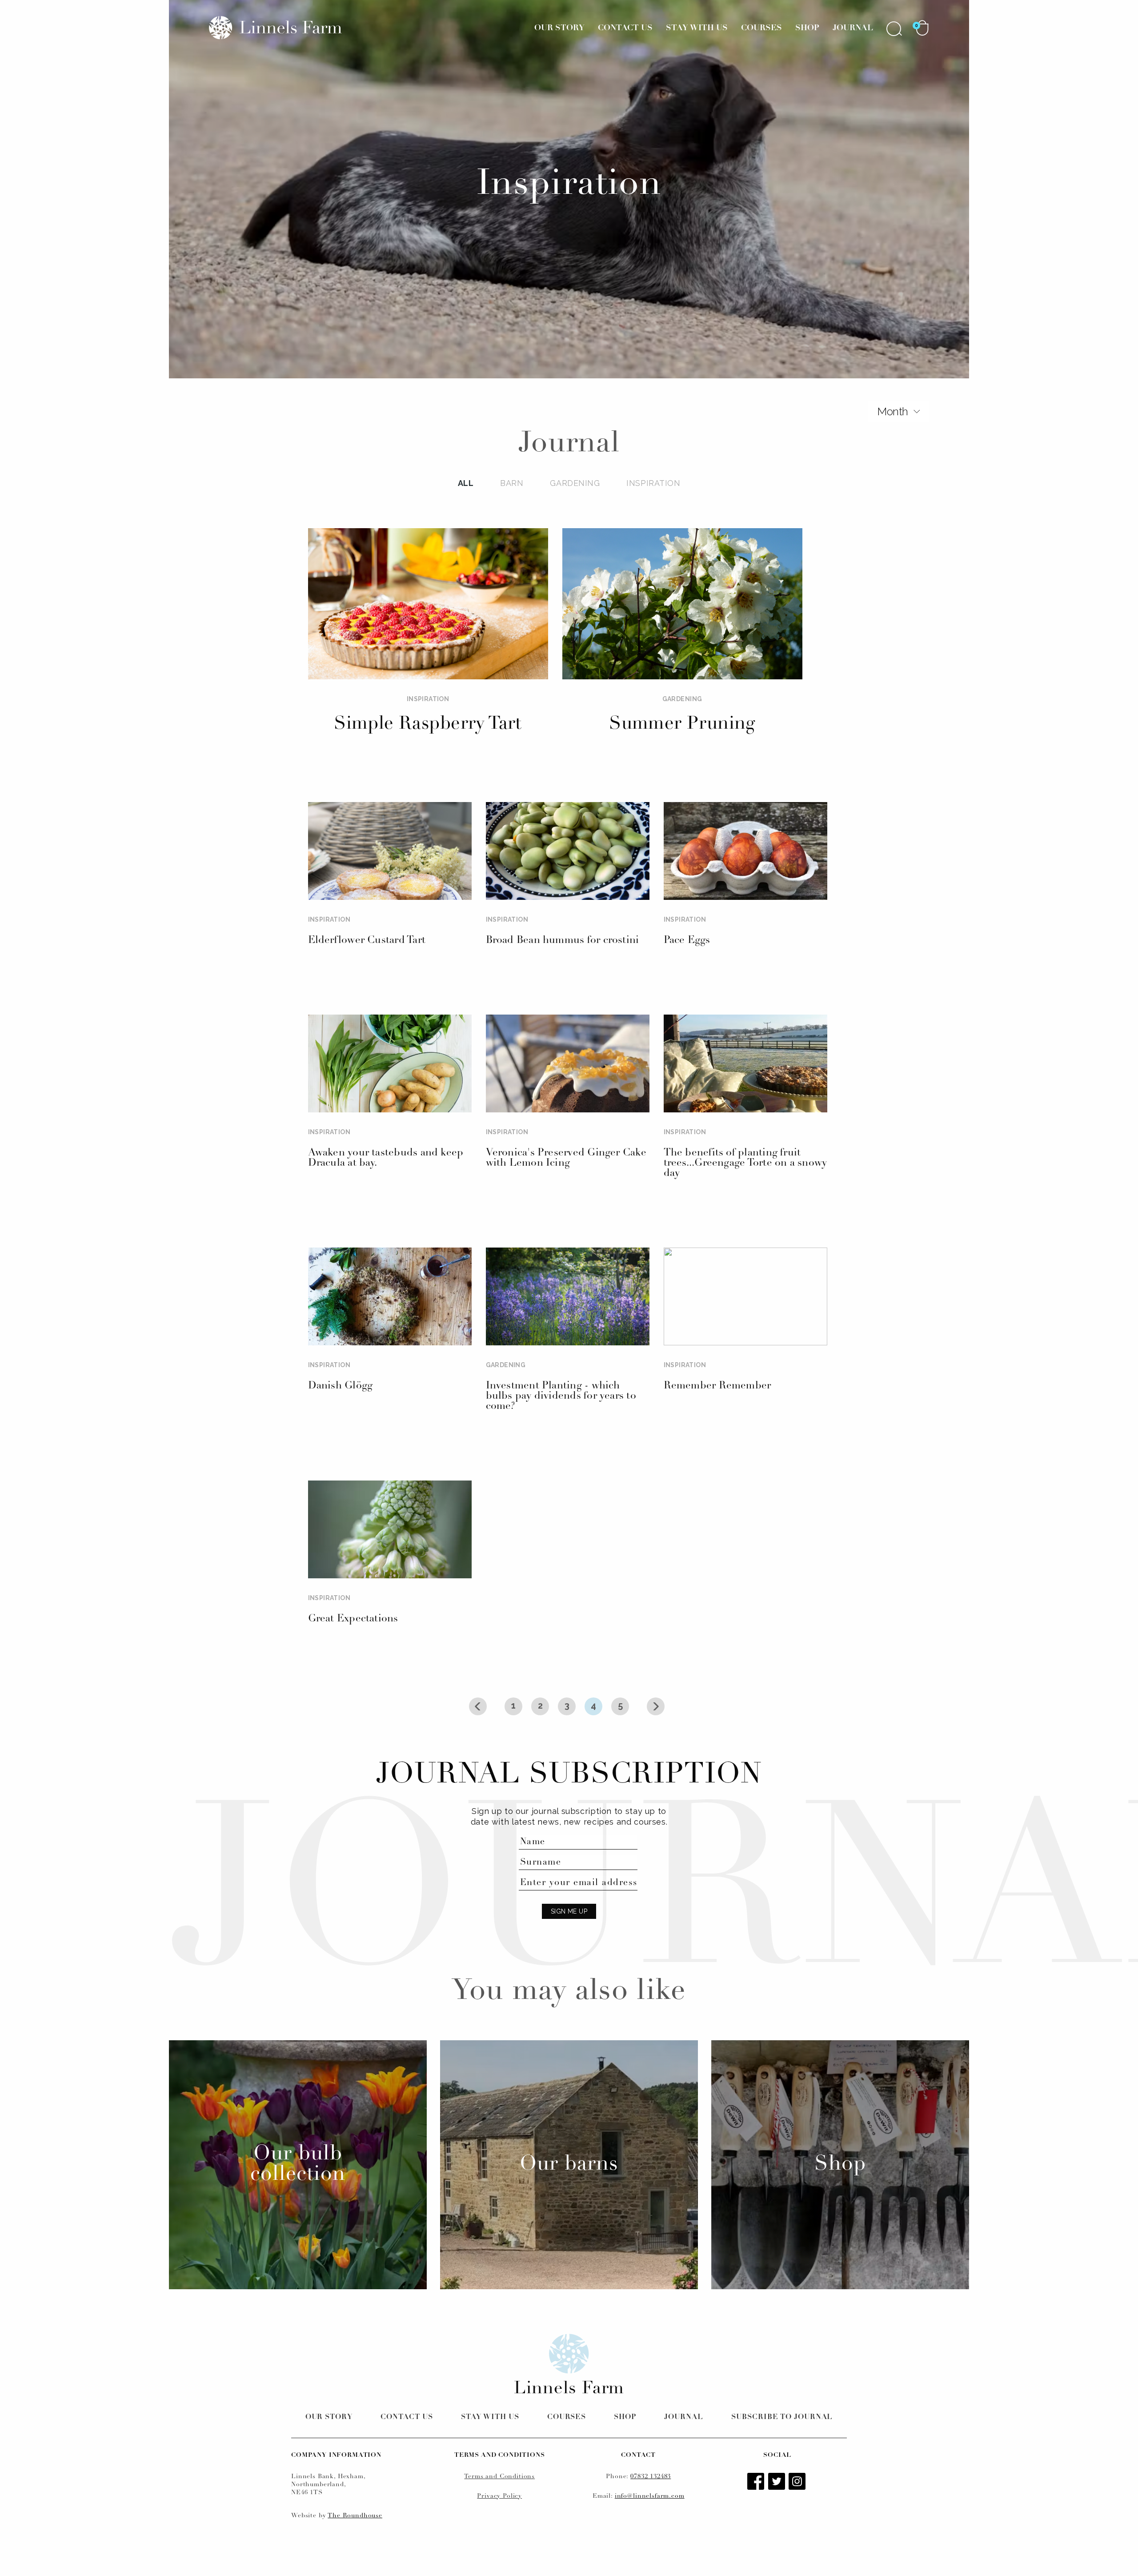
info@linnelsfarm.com (650, 2496)
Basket (922, 28)
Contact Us (625, 28)
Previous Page (478, 1706)
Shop (807, 28)
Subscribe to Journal (782, 2417)
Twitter (777, 2482)
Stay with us (490, 2417)
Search (894, 28)
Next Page (656, 1706)
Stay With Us (697, 28)
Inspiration (653, 483)
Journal (853, 28)
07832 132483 (651, 2477)
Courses (761, 28)
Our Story (559, 28)
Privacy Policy (499, 2496)
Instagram (798, 2482)
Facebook (757, 2482)
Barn (512, 483)
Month (893, 411)
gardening (575, 483)
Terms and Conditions (499, 2477)
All (466, 483)
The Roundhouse (355, 2516)
